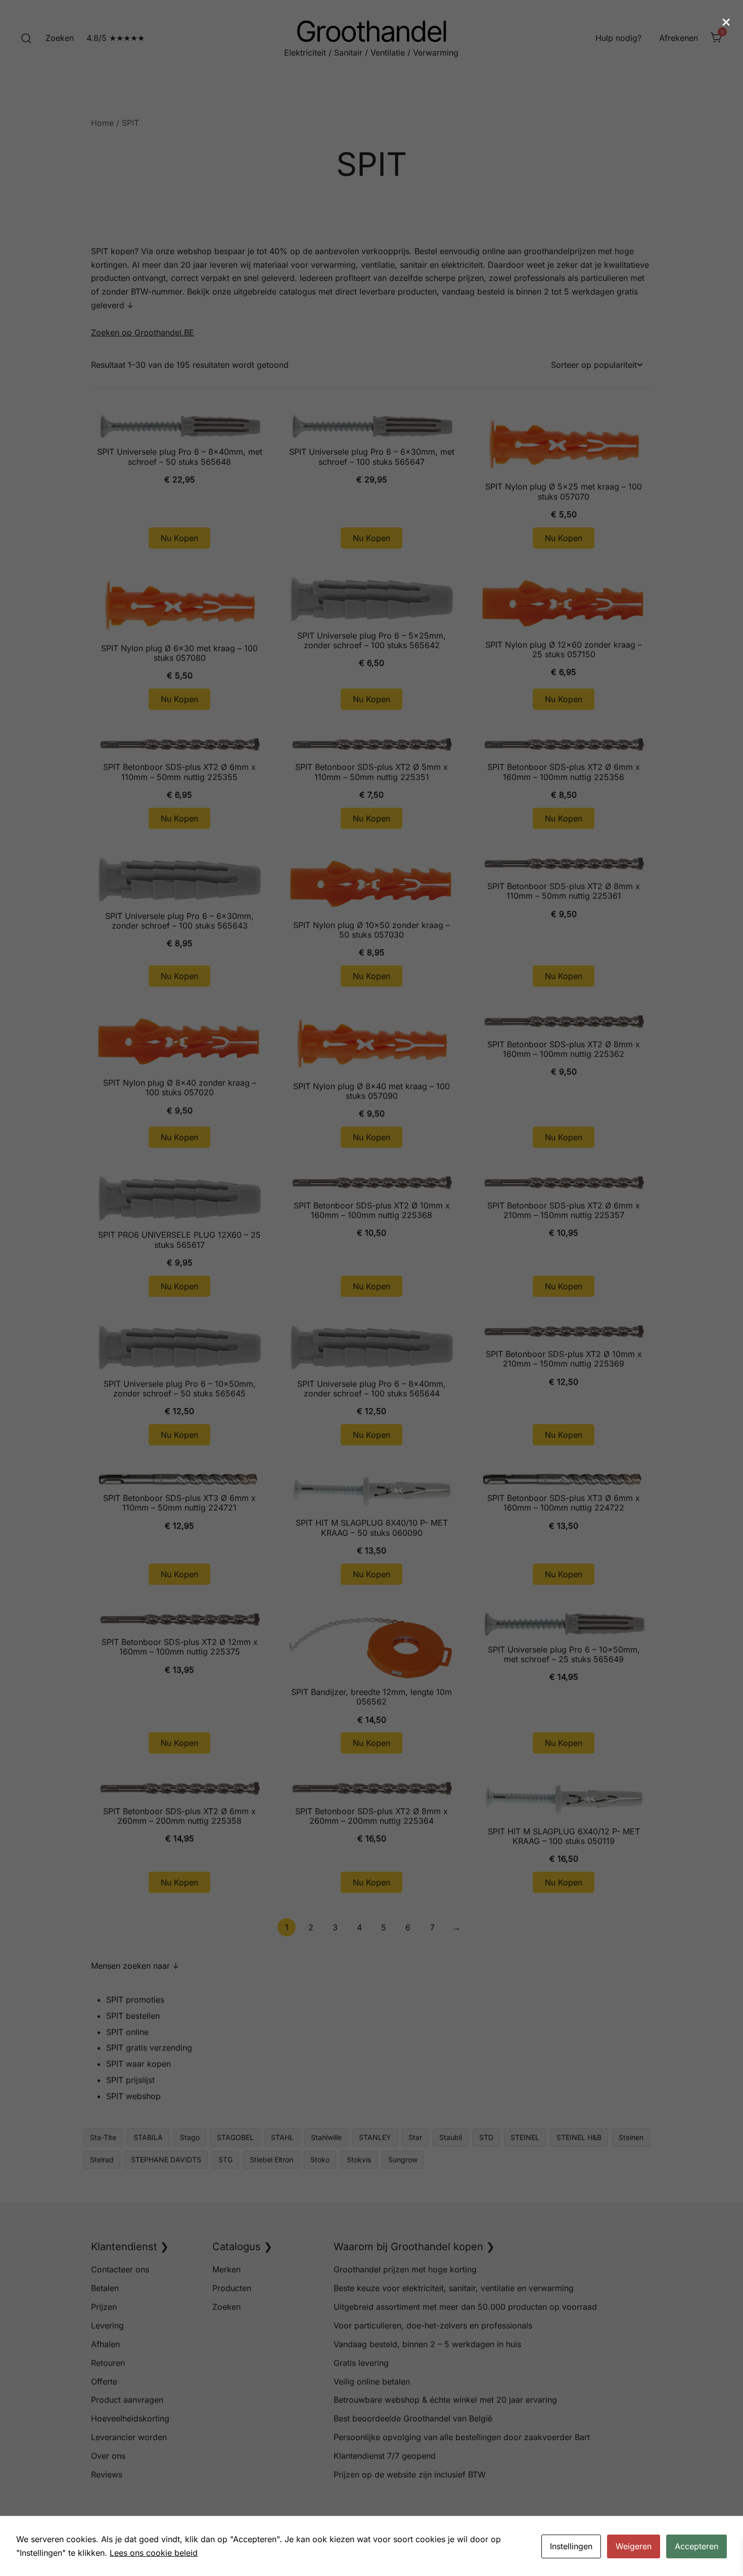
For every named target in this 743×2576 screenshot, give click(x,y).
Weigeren (634, 2546)
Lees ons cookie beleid (154, 2553)
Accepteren (696, 2546)
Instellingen (571, 2546)
